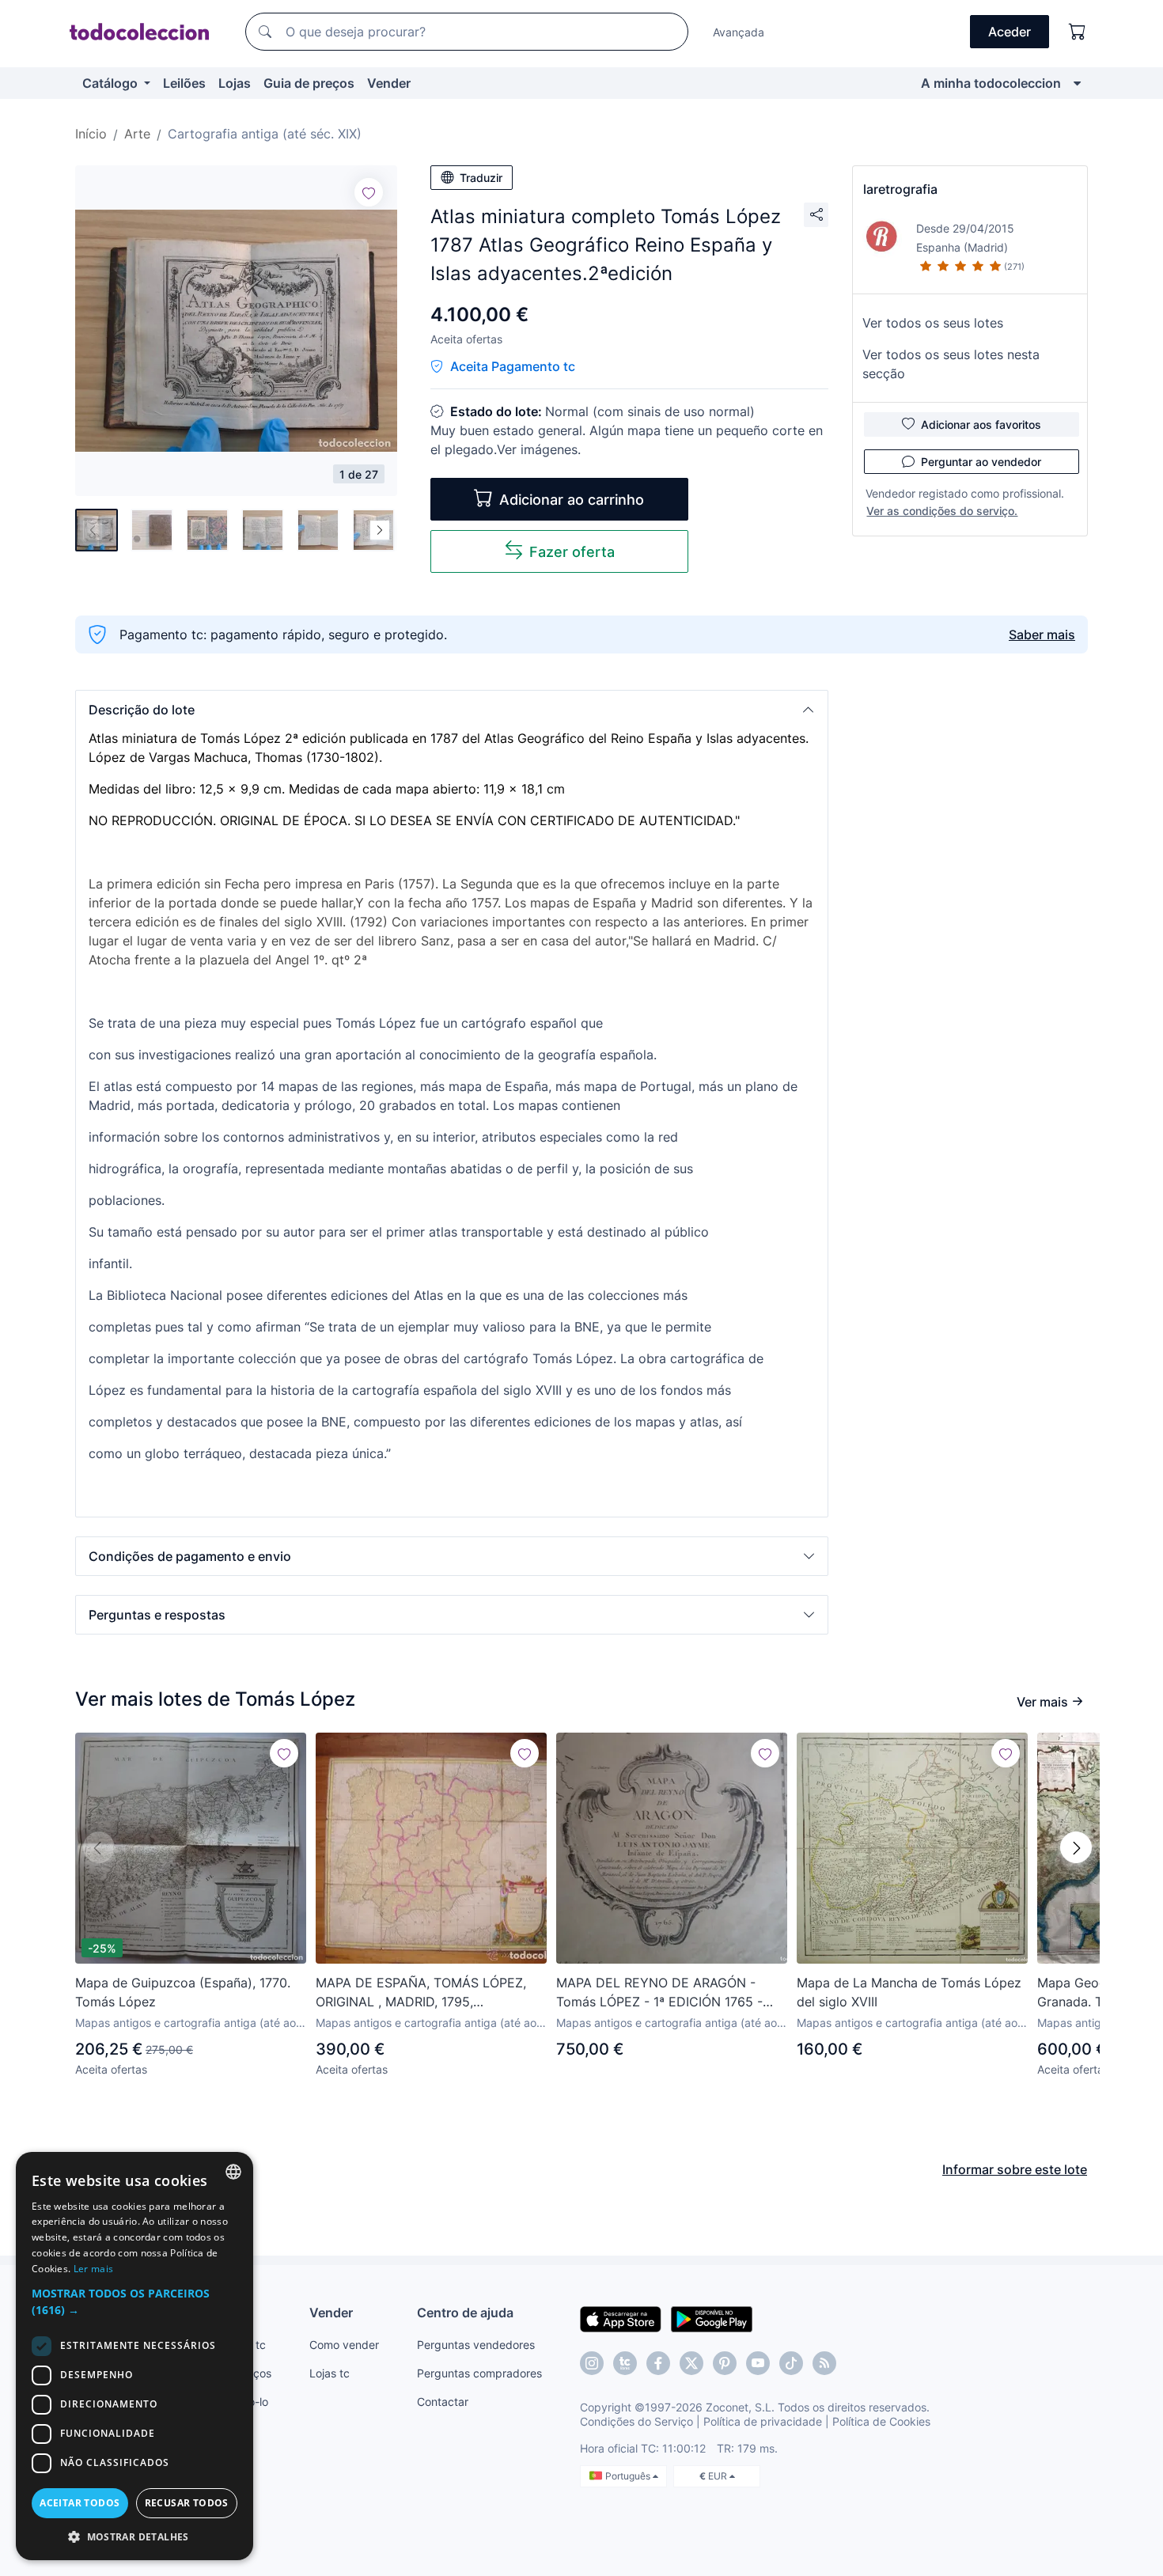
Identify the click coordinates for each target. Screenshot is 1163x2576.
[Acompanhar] (369, 192)
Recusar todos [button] (187, 2503)
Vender (389, 83)
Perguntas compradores (479, 2373)
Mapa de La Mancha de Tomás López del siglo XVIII (909, 1992)
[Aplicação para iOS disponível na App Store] (621, 2318)
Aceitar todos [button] (80, 2503)
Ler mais (93, 2269)
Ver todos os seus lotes (933, 323)
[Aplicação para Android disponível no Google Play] (712, 2318)
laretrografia (900, 189)
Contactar (443, 2402)
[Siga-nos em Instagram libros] (625, 2363)
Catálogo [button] (112, 83)
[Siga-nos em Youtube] (758, 2363)
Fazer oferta (572, 552)
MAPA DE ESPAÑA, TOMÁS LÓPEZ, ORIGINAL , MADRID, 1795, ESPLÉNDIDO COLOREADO (421, 1993)
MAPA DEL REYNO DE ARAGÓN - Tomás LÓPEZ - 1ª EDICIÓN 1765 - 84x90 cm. (659, 1993)
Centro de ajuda (465, 2313)
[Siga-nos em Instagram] (592, 2363)
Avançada (739, 32)
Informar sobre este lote (1015, 2169)
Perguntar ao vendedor (981, 462)
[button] (452, 710)
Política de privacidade (763, 2421)
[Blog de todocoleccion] (824, 2363)
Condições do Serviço (636, 2421)
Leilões (184, 83)
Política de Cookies (881, 2421)
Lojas (235, 83)
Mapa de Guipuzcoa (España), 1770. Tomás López (183, 1992)
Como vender (344, 2345)
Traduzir (481, 178)
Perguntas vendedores (476, 2345)
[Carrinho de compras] (1078, 32)
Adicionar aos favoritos (981, 424)
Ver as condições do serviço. (942, 511)
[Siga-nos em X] (691, 2363)
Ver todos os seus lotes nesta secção (951, 364)
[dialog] (134, 2356)
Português (629, 2476)
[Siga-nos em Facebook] (658, 2363)
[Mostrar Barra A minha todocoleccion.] (1077, 83)
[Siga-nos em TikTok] (791, 2363)
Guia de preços (309, 83)
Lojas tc (330, 2373)
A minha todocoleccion (991, 83)
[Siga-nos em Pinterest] (725, 2363)
